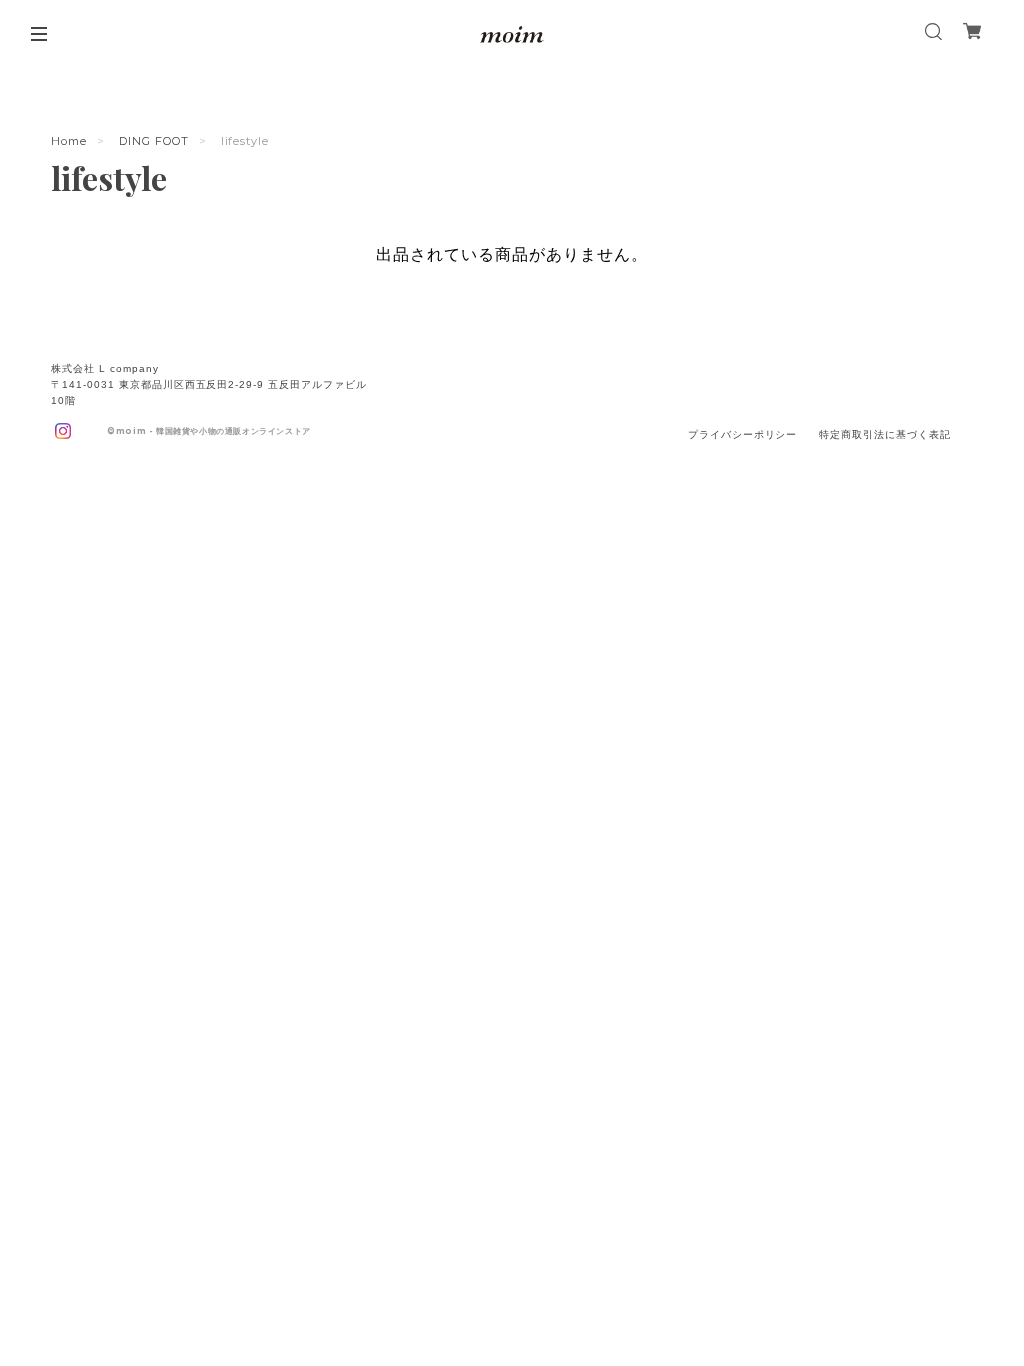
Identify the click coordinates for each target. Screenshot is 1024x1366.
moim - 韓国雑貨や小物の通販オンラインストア (213, 431)
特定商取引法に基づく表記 (885, 434)
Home (69, 141)
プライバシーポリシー (743, 434)
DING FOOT (154, 141)
